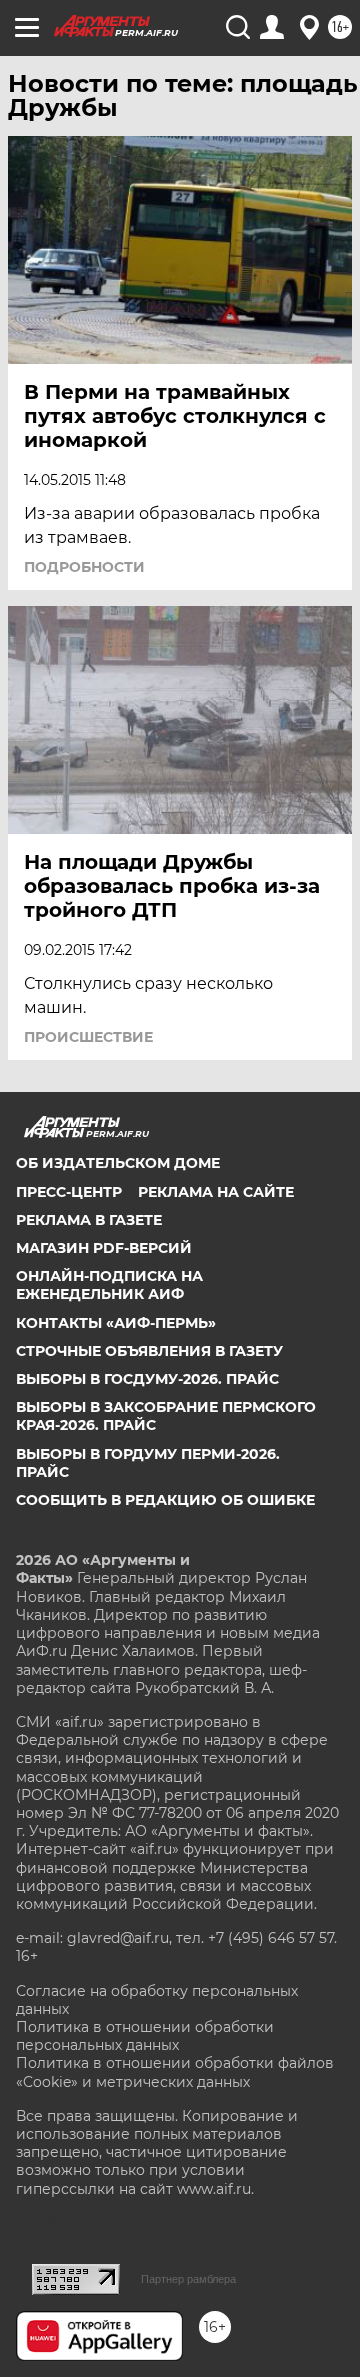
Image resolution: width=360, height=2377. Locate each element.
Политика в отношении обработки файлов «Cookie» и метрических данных (175, 2072)
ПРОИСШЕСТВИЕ (88, 1037)
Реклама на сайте (216, 1192)
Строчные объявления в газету (149, 1351)
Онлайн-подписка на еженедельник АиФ (109, 1285)
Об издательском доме (118, 1163)
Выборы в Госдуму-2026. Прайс (147, 1379)
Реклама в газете (89, 1220)
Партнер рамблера (188, 2279)
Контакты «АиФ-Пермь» (116, 1323)
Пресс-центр (69, 1192)
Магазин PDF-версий (104, 1248)
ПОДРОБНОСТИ (84, 567)
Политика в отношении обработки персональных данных (145, 2036)
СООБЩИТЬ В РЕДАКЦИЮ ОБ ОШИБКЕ (165, 1500)
